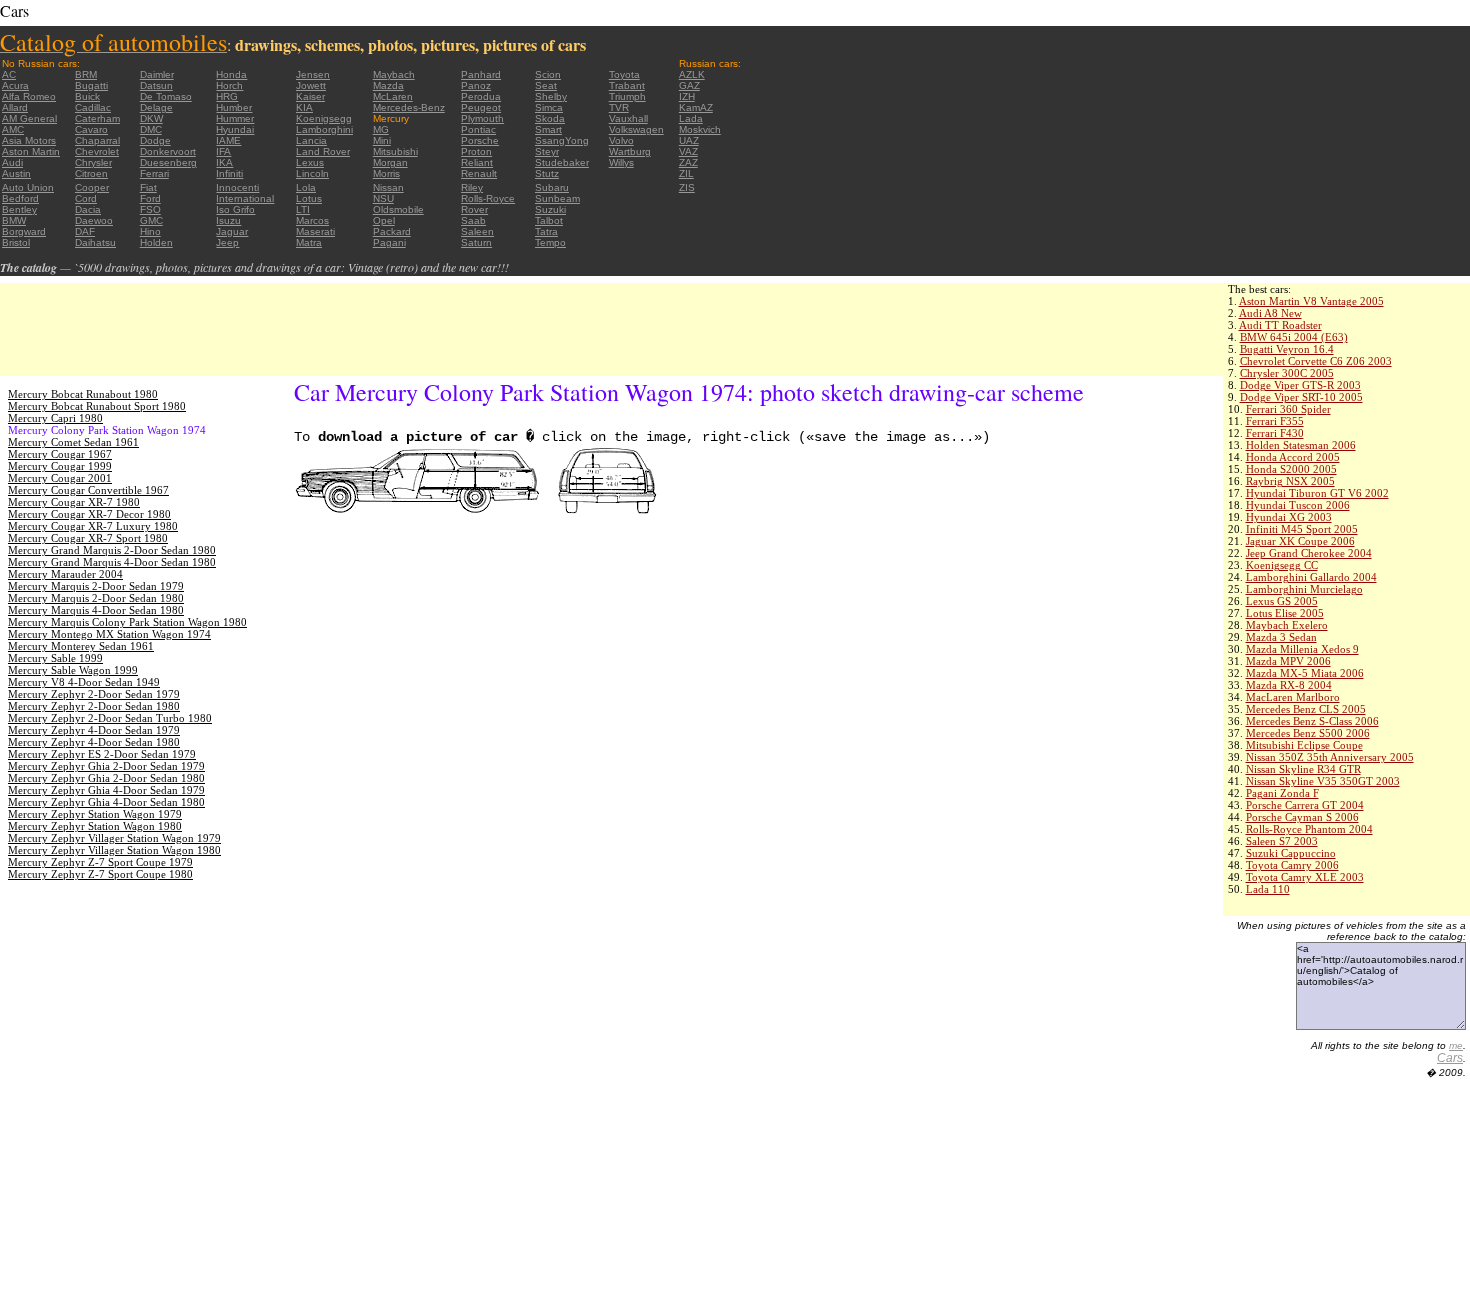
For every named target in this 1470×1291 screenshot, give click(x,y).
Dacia (88, 209)
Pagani (389, 242)
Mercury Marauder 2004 (65, 574)
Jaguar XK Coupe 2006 (1300, 541)
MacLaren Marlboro (1293, 697)
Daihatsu (95, 242)
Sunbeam (557, 198)
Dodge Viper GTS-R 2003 (1300, 385)
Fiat (148, 187)
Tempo (550, 242)
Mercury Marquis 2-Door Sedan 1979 (96, 586)
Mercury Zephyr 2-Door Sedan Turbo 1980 (110, 718)
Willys (621, 162)
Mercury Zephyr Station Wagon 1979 (95, 814)
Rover (474, 209)
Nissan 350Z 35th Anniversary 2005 (1330, 757)
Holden (156, 242)
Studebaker (562, 162)
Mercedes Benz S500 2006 (1308, 733)
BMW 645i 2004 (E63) (1294, 337)
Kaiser (310, 96)
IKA (224, 162)
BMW (14, 220)
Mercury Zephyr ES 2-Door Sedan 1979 (102, 754)
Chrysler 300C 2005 (1287, 373)
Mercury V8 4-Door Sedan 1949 (84, 682)
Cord (86, 198)
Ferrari (154, 173)
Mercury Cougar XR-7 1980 (74, 502)
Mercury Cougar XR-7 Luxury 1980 (93, 526)
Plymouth (482, 118)
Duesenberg (168, 162)
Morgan (390, 162)
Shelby (551, 96)
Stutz (547, 173)
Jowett (311, 85)
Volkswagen (636, 129)
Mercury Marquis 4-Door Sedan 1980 (96, 610)
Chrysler (93, 162)
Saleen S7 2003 (1282, 841)
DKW (151, 118)
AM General (29, 118)
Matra (309, 242)
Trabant (627, 85)
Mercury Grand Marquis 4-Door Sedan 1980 (112, 562)
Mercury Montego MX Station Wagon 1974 (109, 634)
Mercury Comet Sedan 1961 (73, 442)
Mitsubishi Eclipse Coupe (1304, 745)
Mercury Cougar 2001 (60, 478)
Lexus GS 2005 (1282, 601)
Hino (150, 231)
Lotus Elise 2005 (1285, 613)
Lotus (309, 198)
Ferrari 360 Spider (1288, 409)
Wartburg (630, 151)
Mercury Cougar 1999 (60, 466)
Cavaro (91, 129)
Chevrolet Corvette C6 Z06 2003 (1316, 361)
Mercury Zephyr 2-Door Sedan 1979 (94, 694)
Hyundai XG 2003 (1289, 517)
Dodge (155, 140)
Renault (479, 173)
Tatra (546, 231)
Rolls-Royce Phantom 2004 (1309, 829)
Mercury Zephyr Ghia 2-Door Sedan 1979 (106, 766)
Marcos (312, 220)
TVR (619, 107)
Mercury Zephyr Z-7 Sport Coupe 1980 (100, 874)
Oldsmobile (398, 209)
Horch (229, 85)
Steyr (547, 151)
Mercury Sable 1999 (55, 658)
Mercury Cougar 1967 (60, 454)
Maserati (315, 231)
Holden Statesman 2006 (1301, 445)
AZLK (692, 74)
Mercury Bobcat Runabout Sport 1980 (97, 406)
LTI (303, 209)
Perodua (481, 96)
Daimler (157, 74)
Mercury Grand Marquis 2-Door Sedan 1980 (112, 550)
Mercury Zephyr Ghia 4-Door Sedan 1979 (106, 790)
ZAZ (688, 162)
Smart (548, 129)
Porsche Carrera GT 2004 (1305, 805)
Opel (384, 220)
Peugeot (481, 107)
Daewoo (94, 220)
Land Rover (323, 151)
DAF (85, 231)
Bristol (16, 242)
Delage (156, 107)
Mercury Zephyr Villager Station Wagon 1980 (114, 850)
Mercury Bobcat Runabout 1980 (83, 394)
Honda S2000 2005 (1291, 469)
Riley (472, 187)
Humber (234, 107)
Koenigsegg (324, 118)
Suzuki (550, 209)
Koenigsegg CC (1282, 565)
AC (9, 74)
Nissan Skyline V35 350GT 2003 (1323, 781)
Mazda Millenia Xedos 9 (1302, 649)
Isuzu (228, 220)
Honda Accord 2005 (1293, 457)
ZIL (686, 173)
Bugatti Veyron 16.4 (1287, 349)
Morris (386, 173)
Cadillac (93, 107)
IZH (687, 96)
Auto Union (28, 187)
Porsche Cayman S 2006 (1302, 817)
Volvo (621, 140)
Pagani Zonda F (1282, 793)
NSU (383, 198)
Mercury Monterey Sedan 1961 (81, 646)
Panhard (481, 74)
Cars (1450, 1058)
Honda (231, 74)
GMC (151, 220)
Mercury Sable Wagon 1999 (73, 670)
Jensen (313, 74)
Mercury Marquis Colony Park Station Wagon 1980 (127, 622)
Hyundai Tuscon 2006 (1298, 505)
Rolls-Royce (488, 198)
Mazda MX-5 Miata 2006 (1305, 673)
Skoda (550, 118)
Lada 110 (1268, 889)
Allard (15, 107)
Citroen (91, 173)
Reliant (477, 162)
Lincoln (312, 173)
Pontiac (478, 129)
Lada (691, 118)
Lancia (311, 140)
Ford (150, 198)
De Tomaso (166, 96)
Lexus (310, 162)
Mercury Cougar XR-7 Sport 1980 (88, 538)
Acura (15, 85)
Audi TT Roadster (1280, 325)
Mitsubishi (395, 151)
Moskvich (700, 129)
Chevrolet (97, 151)
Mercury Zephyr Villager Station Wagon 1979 (114, 838)
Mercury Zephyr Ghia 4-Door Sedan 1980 (106, 802)
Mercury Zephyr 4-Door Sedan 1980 (94, 742)
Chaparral (97, 140)
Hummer (235, 118)
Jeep (227, 242)
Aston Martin (31, 151)
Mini (382, 140)
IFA (223, 151)
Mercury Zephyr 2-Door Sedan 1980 (94, 706)
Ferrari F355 (1275, 421)
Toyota (624, 74)
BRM (86, 74)
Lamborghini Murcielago (1304, 589)
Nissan (388, 187)
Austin (16, 173)
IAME (228, 140)
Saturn (476, 242)
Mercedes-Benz (409, 107)
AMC (13, 129)
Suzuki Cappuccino (1291, 853)
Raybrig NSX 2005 (1290, 481)
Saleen (477, 231)
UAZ (689, 140)
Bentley (19, 209)
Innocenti (237, 187)
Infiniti (229, 173)
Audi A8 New (1270, 313)
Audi (12, 162)
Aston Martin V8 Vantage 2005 (1311, 301)
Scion (548, 74)
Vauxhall (628, 118)
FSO (150, 209)
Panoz (476, 85)
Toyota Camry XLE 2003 (1305, 877)
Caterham (97, 118)
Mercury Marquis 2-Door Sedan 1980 (96, 598)
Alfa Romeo (29, 96)
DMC (151, 129)
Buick (87, 96)
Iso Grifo (235, 209)
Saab (473, 220)
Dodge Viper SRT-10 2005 (1301, 397)
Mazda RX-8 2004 (1289, 685)
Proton (476, 151)
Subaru (552, 187)
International (245, 198)
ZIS (687, 187)
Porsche (480, 140)
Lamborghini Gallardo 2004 (1311, 577)
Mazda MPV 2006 (1288, 661)
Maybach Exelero (1287, 625)
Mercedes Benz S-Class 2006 (1312, 721)
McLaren (393, 96)
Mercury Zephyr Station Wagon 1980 (95, 826)
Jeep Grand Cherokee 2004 (1309, 553)
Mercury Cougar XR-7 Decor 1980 (89, 514)
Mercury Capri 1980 (55, 418)
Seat (546, 85)
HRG (227, 96)
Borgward (24, 231)
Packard (392, 231)
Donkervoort (168, 151)
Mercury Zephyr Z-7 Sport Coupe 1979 (100, 862)
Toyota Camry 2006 (1292, 865)
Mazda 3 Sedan (1281, 637)
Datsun (156, 85)
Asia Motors (29, 140)
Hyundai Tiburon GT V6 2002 (1317, 493)
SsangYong (562, 140)
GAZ (689, 85)
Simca (549, 107)
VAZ (688, 151)
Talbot (549, 220)
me (1456, 1045)
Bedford (20, 198)
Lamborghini (324, 129)
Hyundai (235, 129)
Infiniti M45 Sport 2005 (1302, 529)
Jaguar (232, 231)
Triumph (627, 96)
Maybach (394, 74)
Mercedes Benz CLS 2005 (1306, 709)
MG (381, 129)
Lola (306, 187)
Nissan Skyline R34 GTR (1303, 769)
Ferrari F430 (1275, 433)
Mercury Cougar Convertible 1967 (88, 490)
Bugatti (91, 85)
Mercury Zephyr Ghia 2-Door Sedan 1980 (106, 778)
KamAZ (696, 107)
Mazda (388, 85)
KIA (304, 107)
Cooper (92, 187)
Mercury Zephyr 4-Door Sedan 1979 (94, 730)
